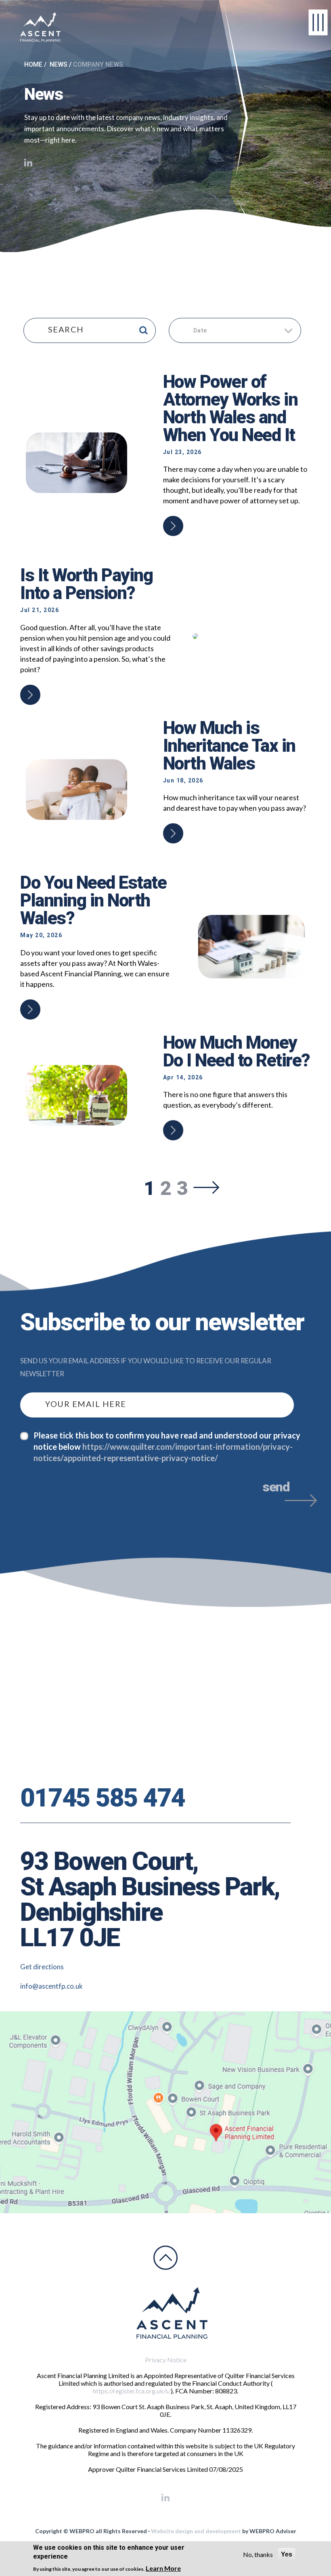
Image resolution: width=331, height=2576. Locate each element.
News (59, 64)
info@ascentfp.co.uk (51, 1986)
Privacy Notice (166, 2360)
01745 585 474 (103, 1798)
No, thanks (258, 2554)
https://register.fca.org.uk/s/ (132, 2391)
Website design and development (196, 2531)
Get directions (42, 1967)
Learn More (163, 2568)
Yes (287, 2554)
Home (33, 64)
